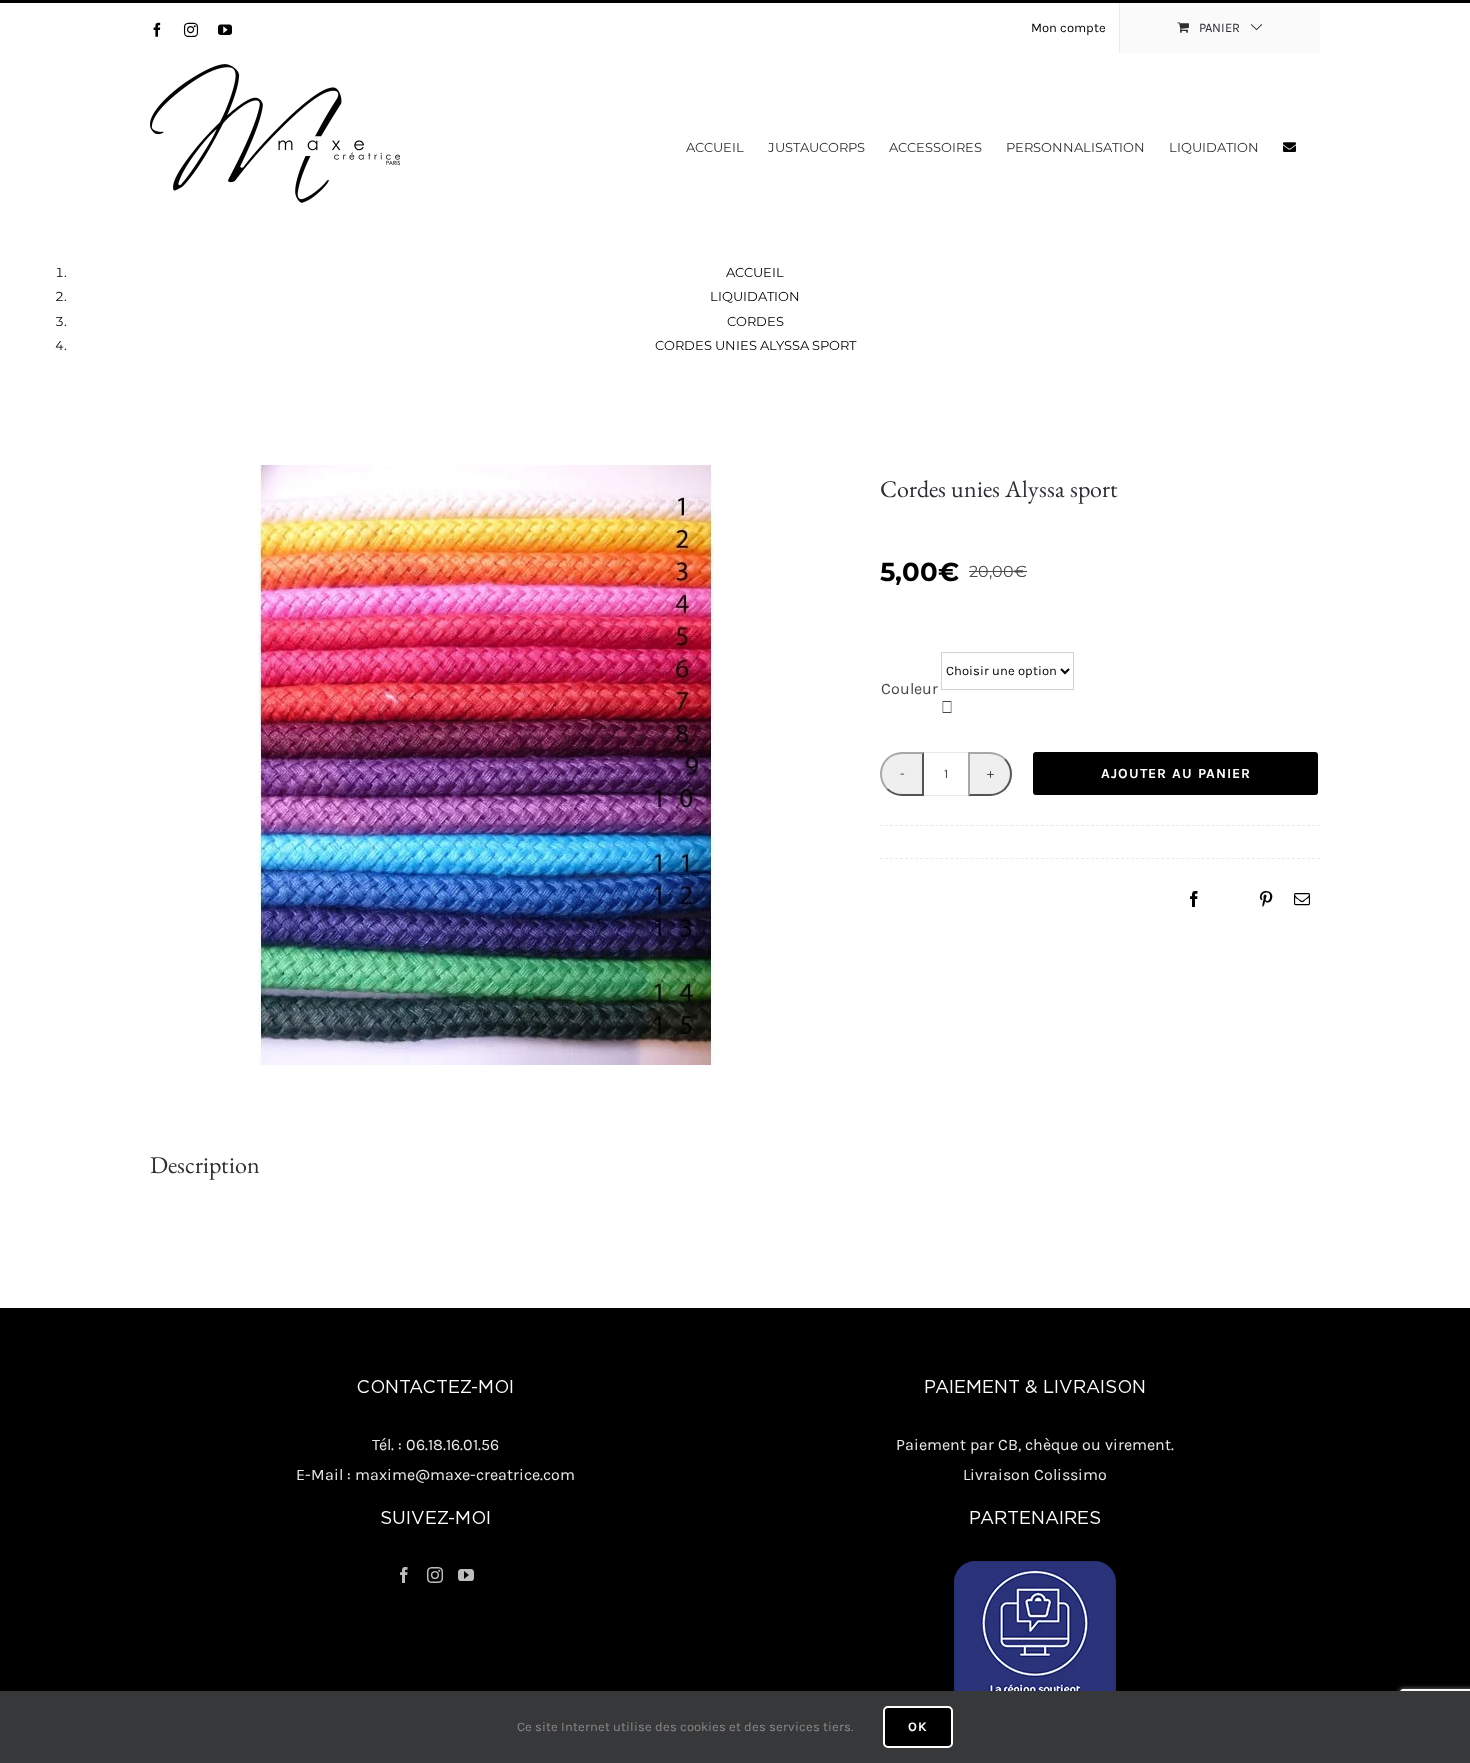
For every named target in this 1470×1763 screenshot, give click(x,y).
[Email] (1302, 900)
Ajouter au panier (1176, 773)
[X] (1230, 900)
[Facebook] (1194, 900)
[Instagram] (435, 1575)
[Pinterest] (1266, 900)
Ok (918, 1726)
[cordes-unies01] (486, 765)
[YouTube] (466, 1575)
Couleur (909, 688)
